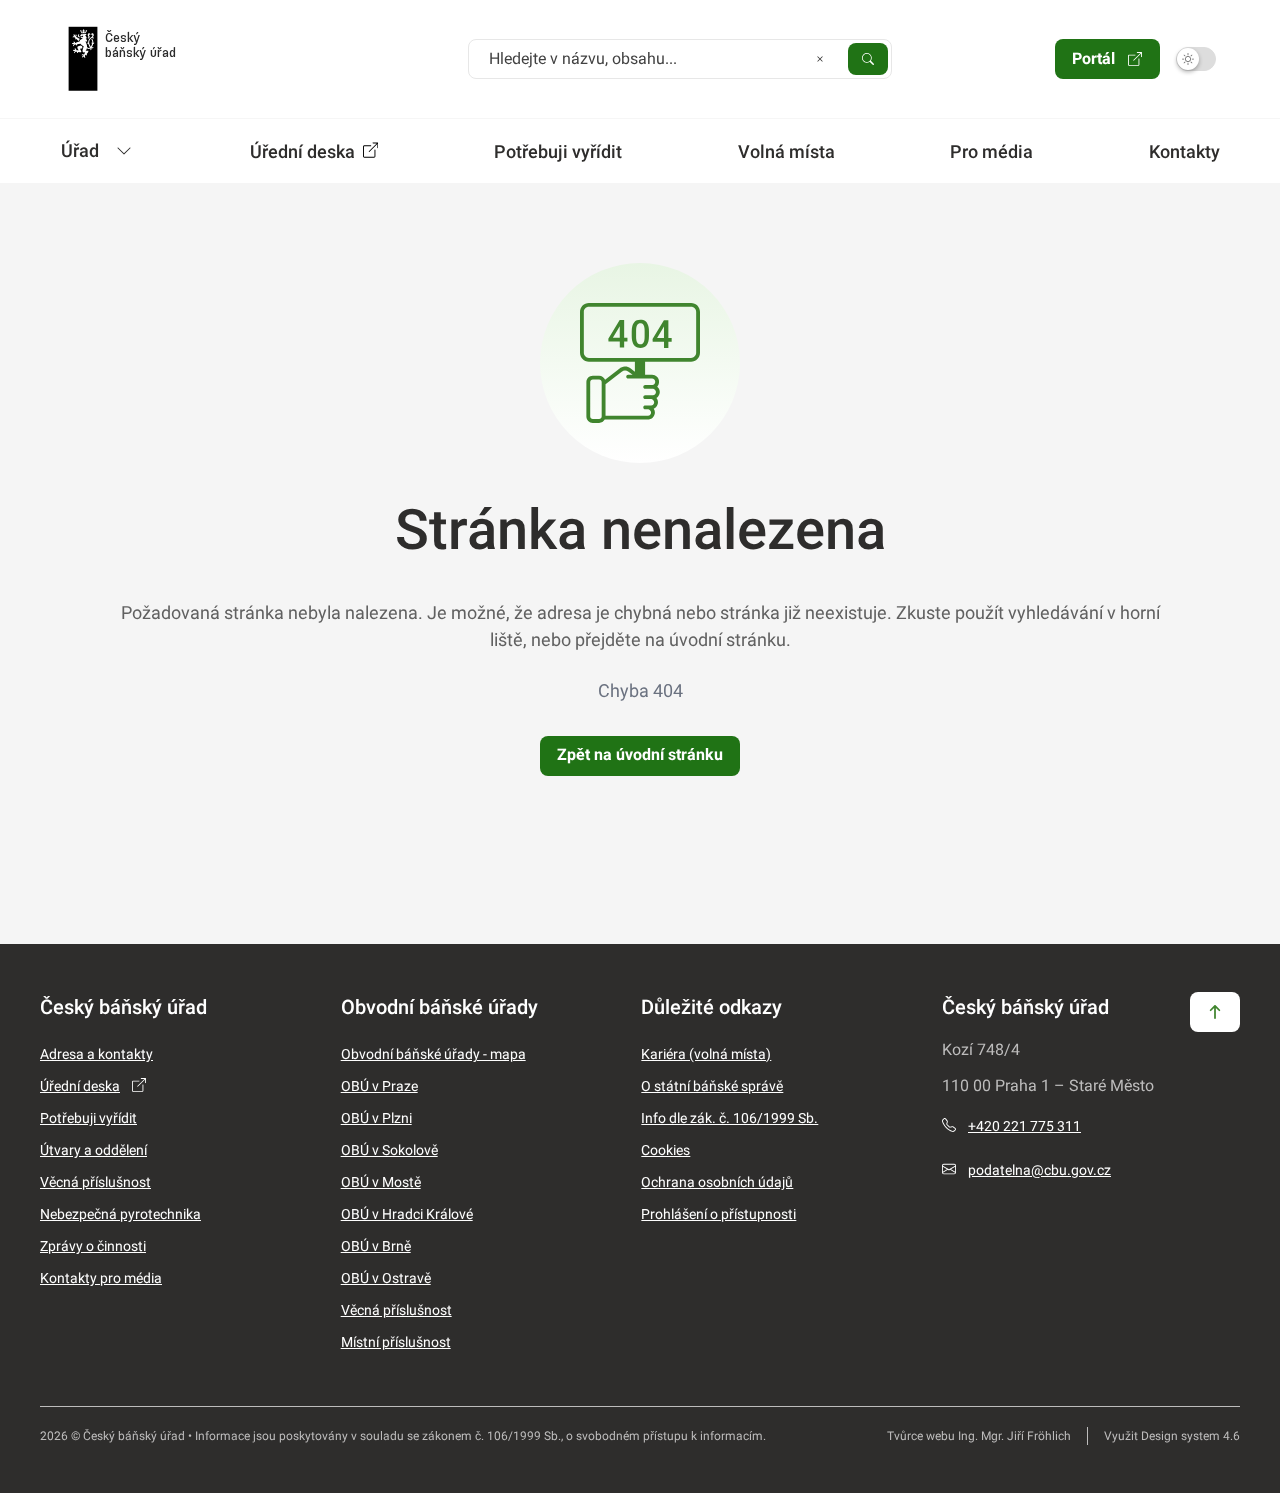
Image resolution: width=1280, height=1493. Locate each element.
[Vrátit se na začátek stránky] (1215, 1011)
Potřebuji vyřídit (558, 151)
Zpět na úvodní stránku (640, 754)
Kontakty (1184, 151)
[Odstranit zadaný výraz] (820, 58)
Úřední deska (304, 151)
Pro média (991, 151)
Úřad (80, 150)
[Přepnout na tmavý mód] (1196, 59)
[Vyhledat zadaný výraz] (868, 58)
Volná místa (786, 151)
